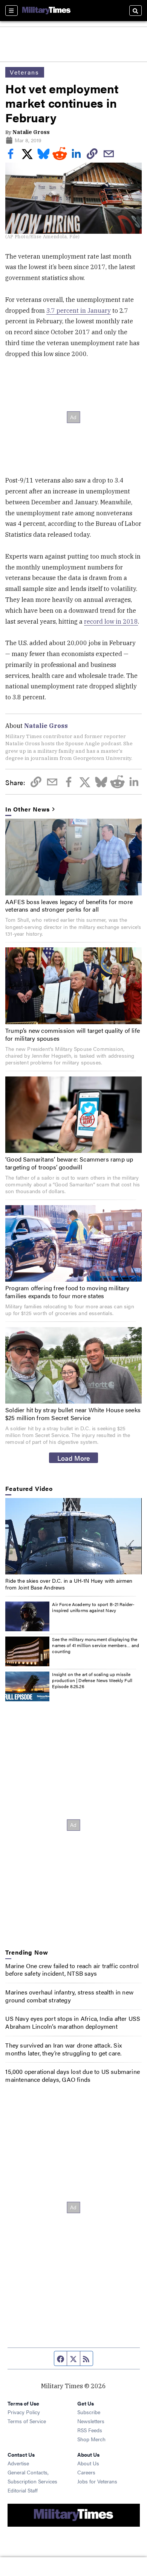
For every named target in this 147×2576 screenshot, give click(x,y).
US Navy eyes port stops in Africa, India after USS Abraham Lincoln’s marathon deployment (73, 2022)
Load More (74, 1458)
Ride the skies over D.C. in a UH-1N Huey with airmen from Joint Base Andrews (69, 1584)
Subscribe (89, 2412)
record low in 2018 (111, 621)
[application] (73, 1536)
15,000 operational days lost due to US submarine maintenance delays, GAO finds (73, 2075)
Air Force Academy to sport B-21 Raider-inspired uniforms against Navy (93, 1607)
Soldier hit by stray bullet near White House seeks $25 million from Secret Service (73, 1414)
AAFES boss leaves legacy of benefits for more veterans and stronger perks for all (69, 906)
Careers (86, 2472)
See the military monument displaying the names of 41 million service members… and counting (96, 1645)
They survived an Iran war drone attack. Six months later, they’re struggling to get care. (64, 2049)
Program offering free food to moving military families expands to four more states (67, 1292)
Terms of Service (27, 2421)
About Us (88, 2463)
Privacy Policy (24, 2412)
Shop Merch (91, 2439)
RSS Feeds (90, 2430)
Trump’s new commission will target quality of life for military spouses (73, 1034)
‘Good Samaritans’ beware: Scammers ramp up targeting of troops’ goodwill (69, 1163)
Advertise (18, 2463)
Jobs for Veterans (97, 2481)
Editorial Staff (23, 2490)
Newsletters (91, 2421)
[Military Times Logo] (46, 11)
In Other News (28, 809)
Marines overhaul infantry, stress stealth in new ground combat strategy (69, 1996)
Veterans (24, 72)
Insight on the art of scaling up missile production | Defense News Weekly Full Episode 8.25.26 (92, 1680)
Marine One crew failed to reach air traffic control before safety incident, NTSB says (72, 1970)
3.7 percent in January (79, 311)
